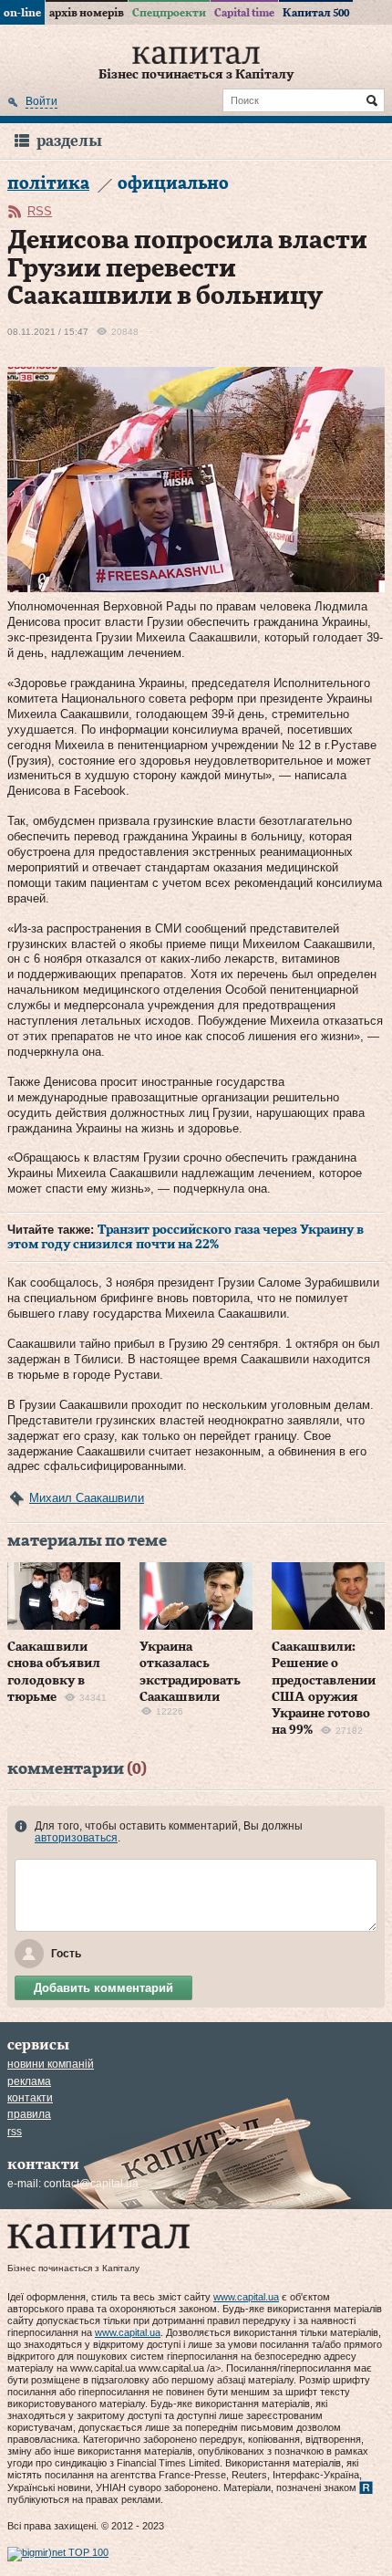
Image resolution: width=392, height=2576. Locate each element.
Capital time (244, 13)
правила (29, 2114)
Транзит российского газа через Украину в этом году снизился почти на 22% (186, 1237)
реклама (29, 2081)
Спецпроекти (169, 13)
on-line (22, 13)
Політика (48, 184)
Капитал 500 (316, 13)
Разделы (69, 141)
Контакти (30, 2098)
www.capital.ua (246, 2297)
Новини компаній (51, 2064)
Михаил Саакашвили (87, 1498)
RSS (40, 211)
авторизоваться (76, 1838)
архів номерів (87, 13)
